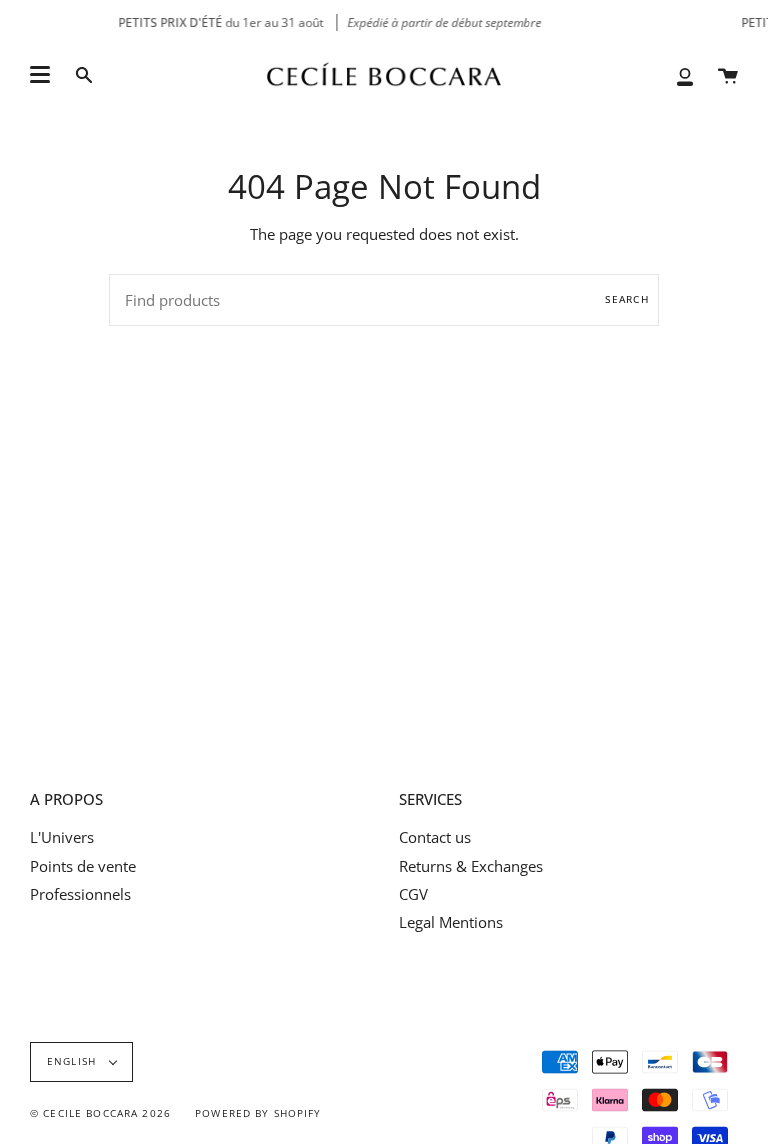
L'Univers (62, 837)
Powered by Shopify (258, 1113)
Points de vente (83, 866)
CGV (413, 894)
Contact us (435, 837)
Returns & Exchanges (471, 866)
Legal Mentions (451, 922)
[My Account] (685, 75)
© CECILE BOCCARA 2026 (100, 1113)
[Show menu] (40, 75)
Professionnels (80, 894)
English (73, 1061)
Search (627, 299)
